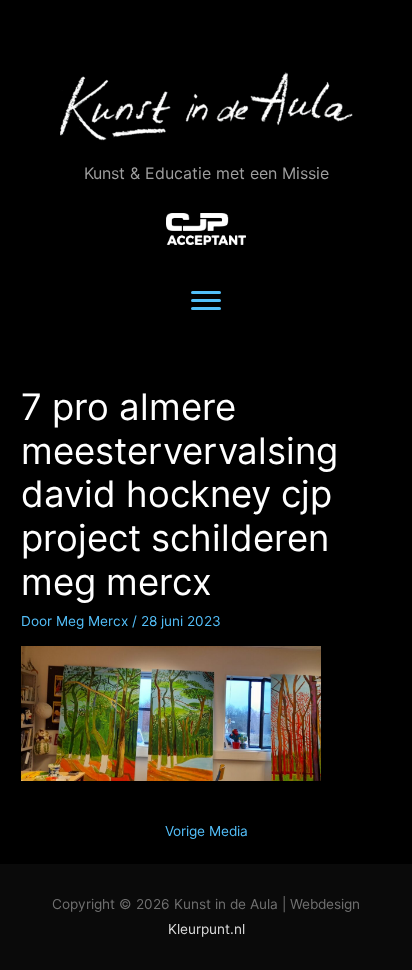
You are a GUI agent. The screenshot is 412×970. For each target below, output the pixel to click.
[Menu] (206, 301)
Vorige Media (206, 831)
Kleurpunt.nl (206, 929)
